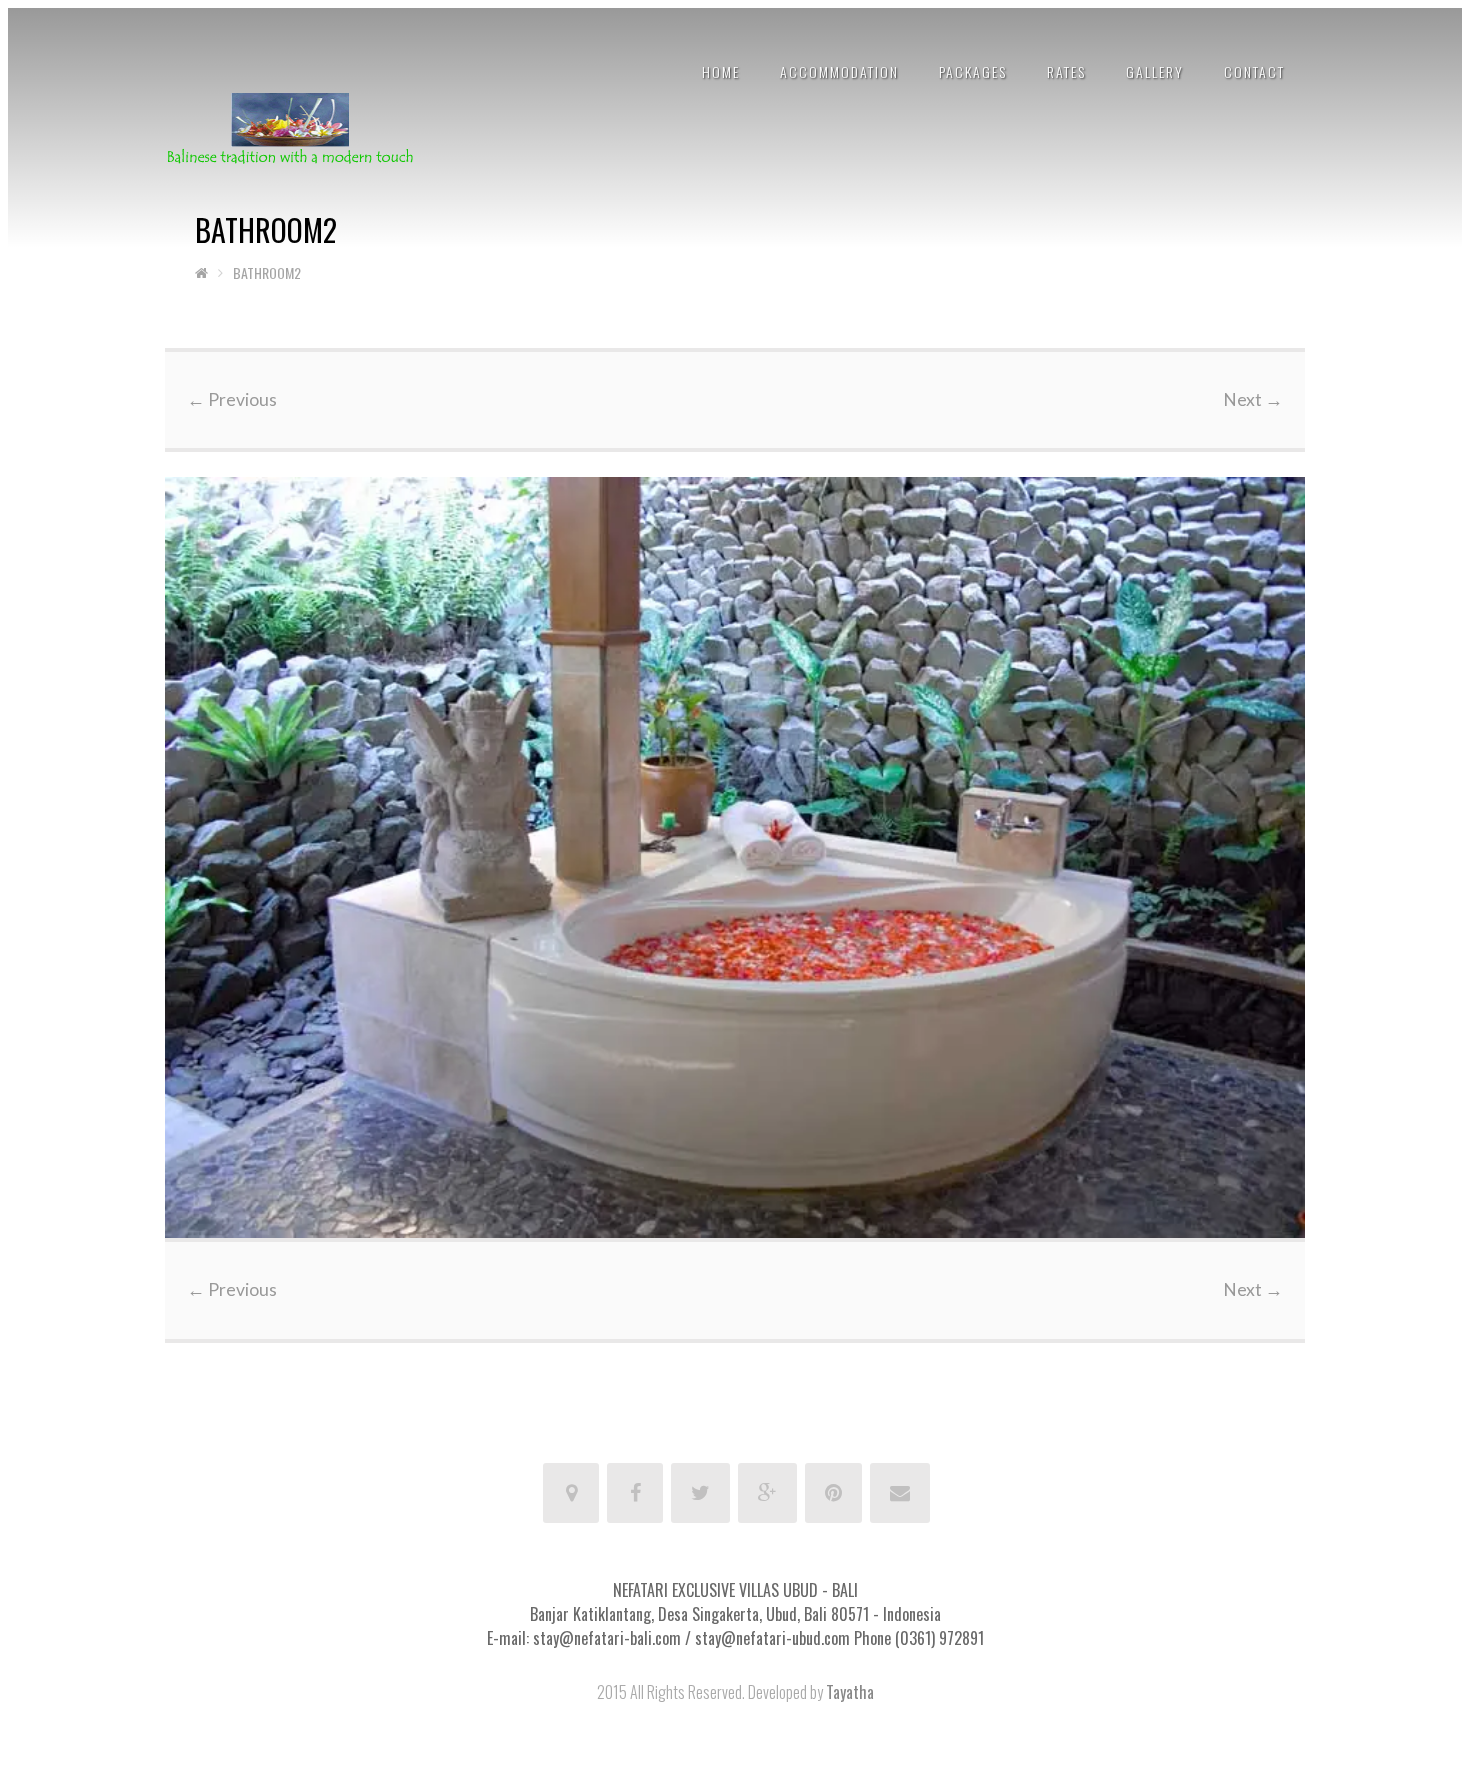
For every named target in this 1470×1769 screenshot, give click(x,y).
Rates (1066, 71)
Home (721, 71)
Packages (973, 71)
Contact (1254, 71)
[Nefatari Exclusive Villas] (290, 126)
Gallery (1155, 71)
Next (1253, 399)
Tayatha (850, 1692)
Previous (232, 399)
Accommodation (839, 71)
